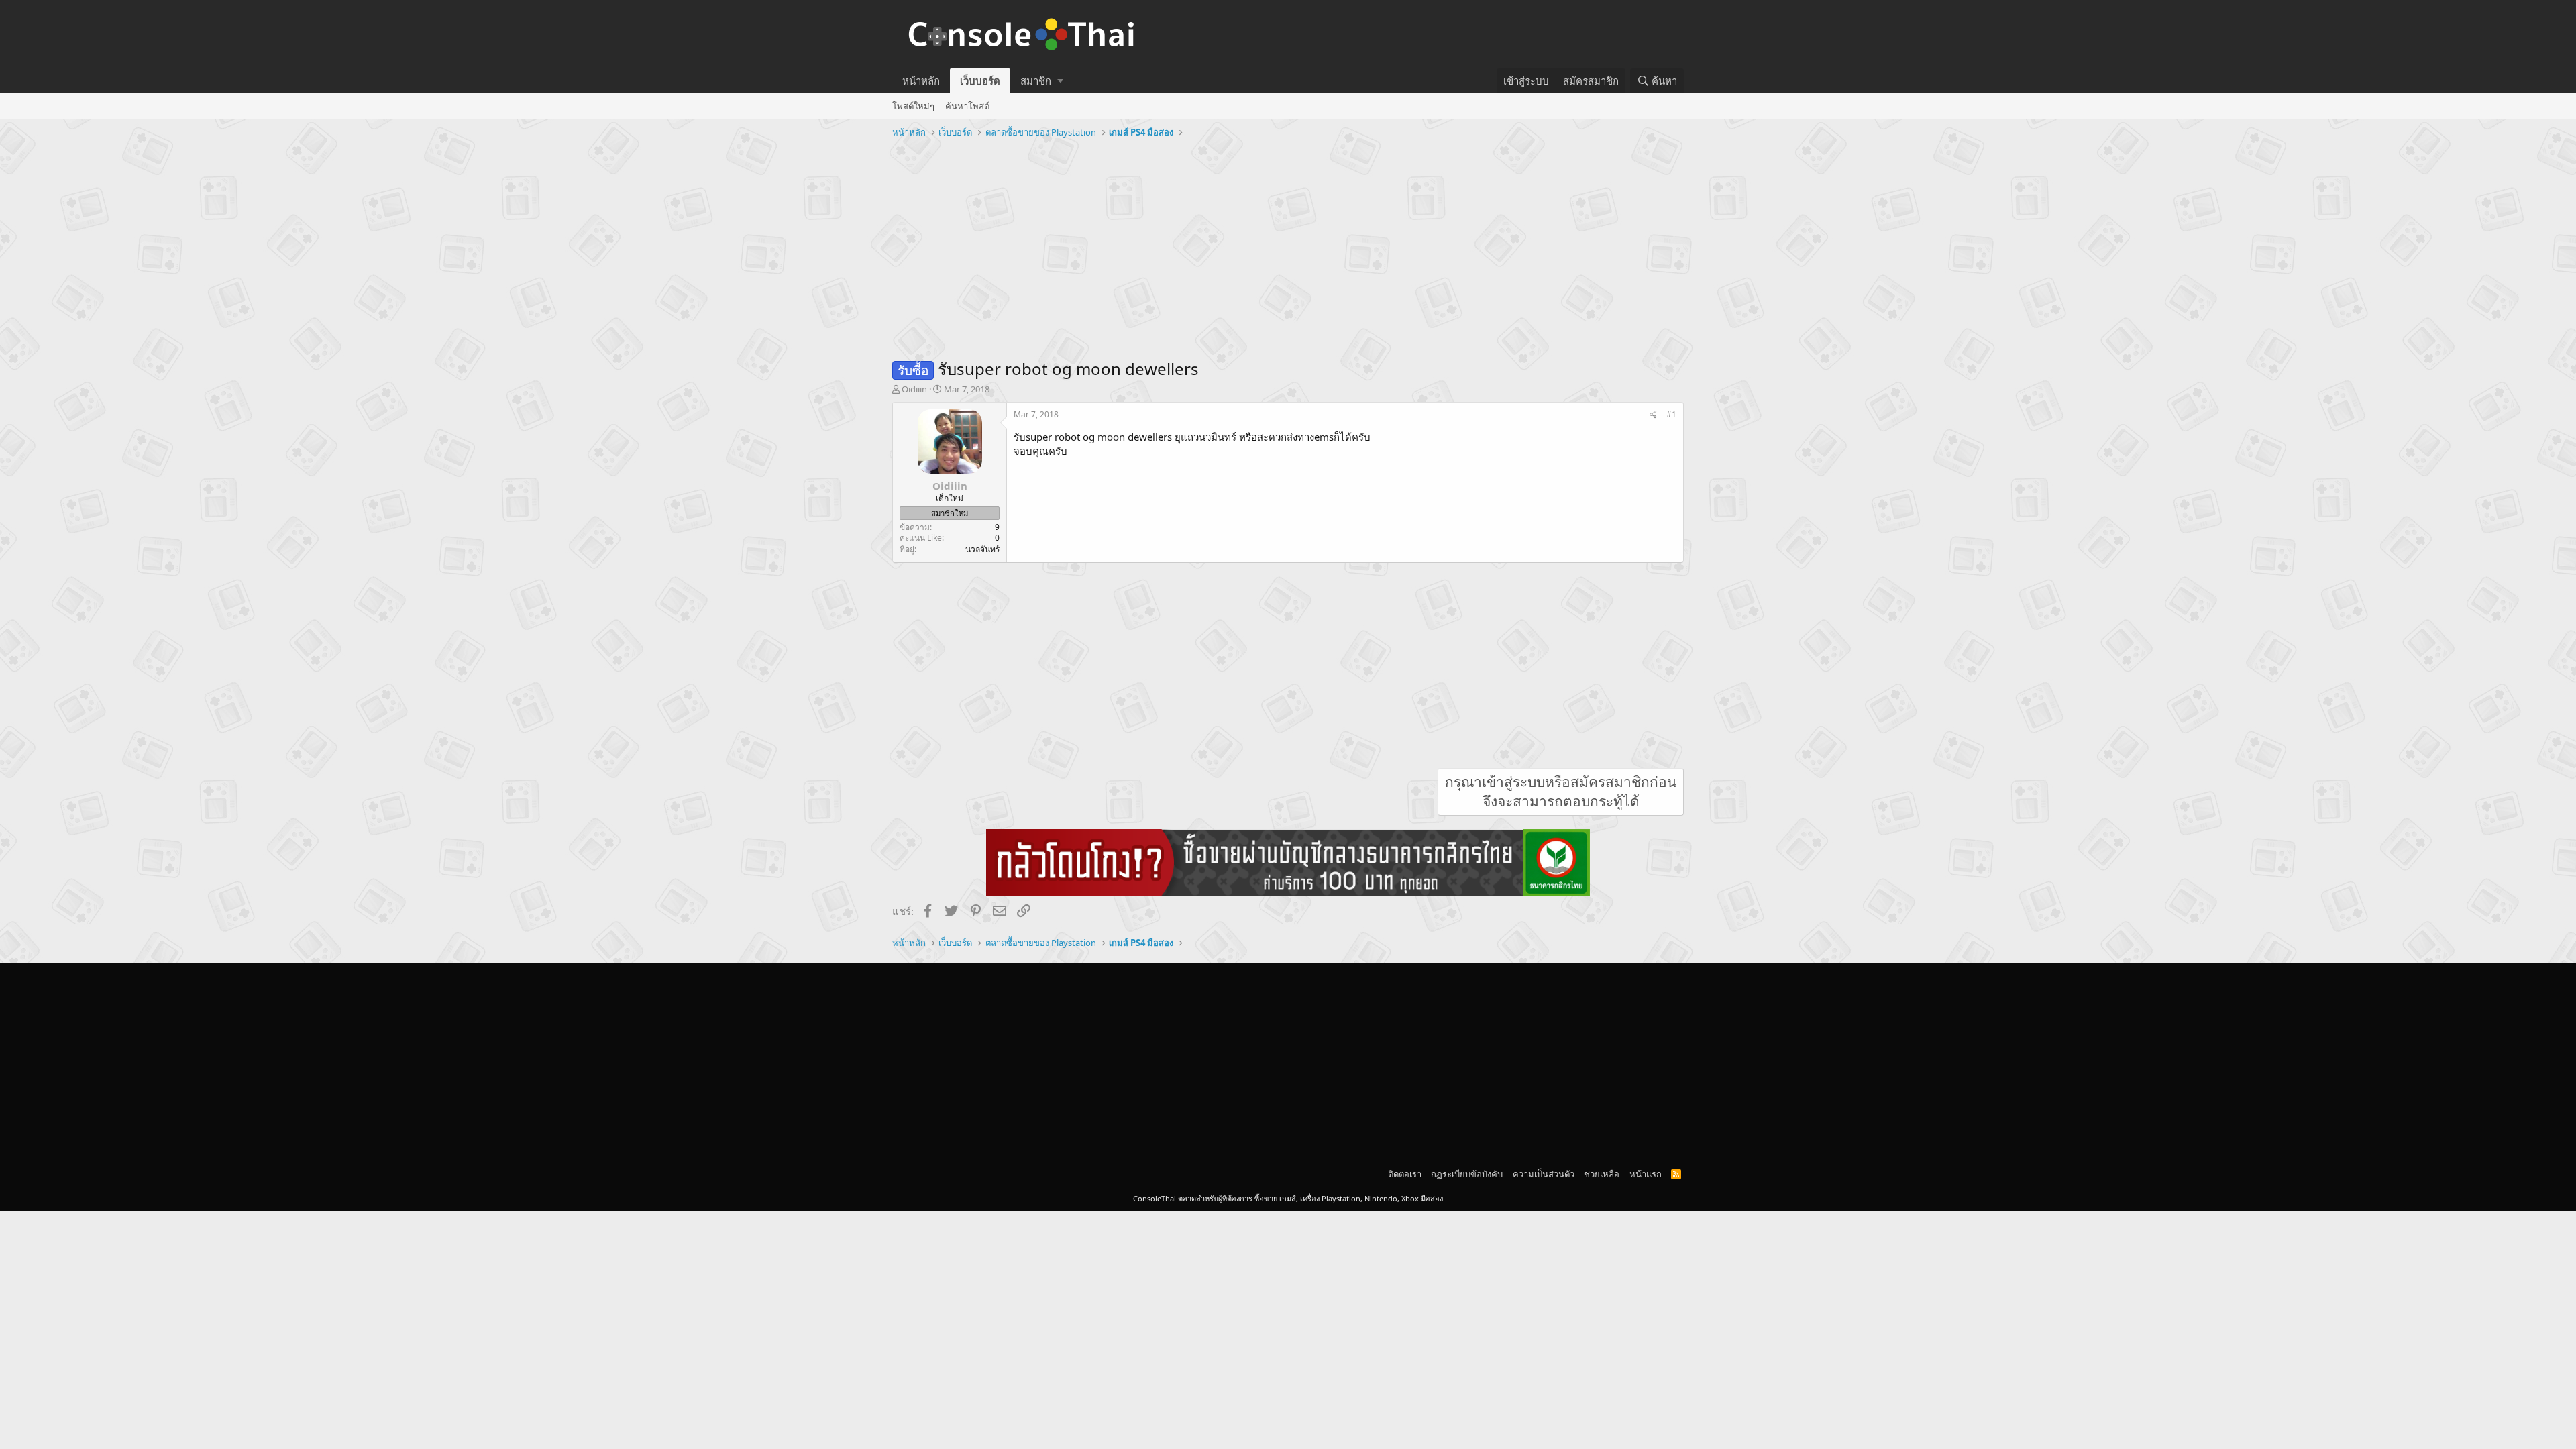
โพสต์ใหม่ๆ (913, 106)
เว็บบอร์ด (980, 80)
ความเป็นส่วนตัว (1544, 1174)
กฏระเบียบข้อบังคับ (1467, 1174)
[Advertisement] (1288, 244)
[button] (1060, 81)
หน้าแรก (1646, 1174)
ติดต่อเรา (1405, 1174)
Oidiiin (914, 389)
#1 (1671, 414)
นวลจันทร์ (982, 549)
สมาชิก (1036, 80)
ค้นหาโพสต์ (967, 106)
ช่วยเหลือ (1602, 1174)
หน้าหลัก (921, 80)
